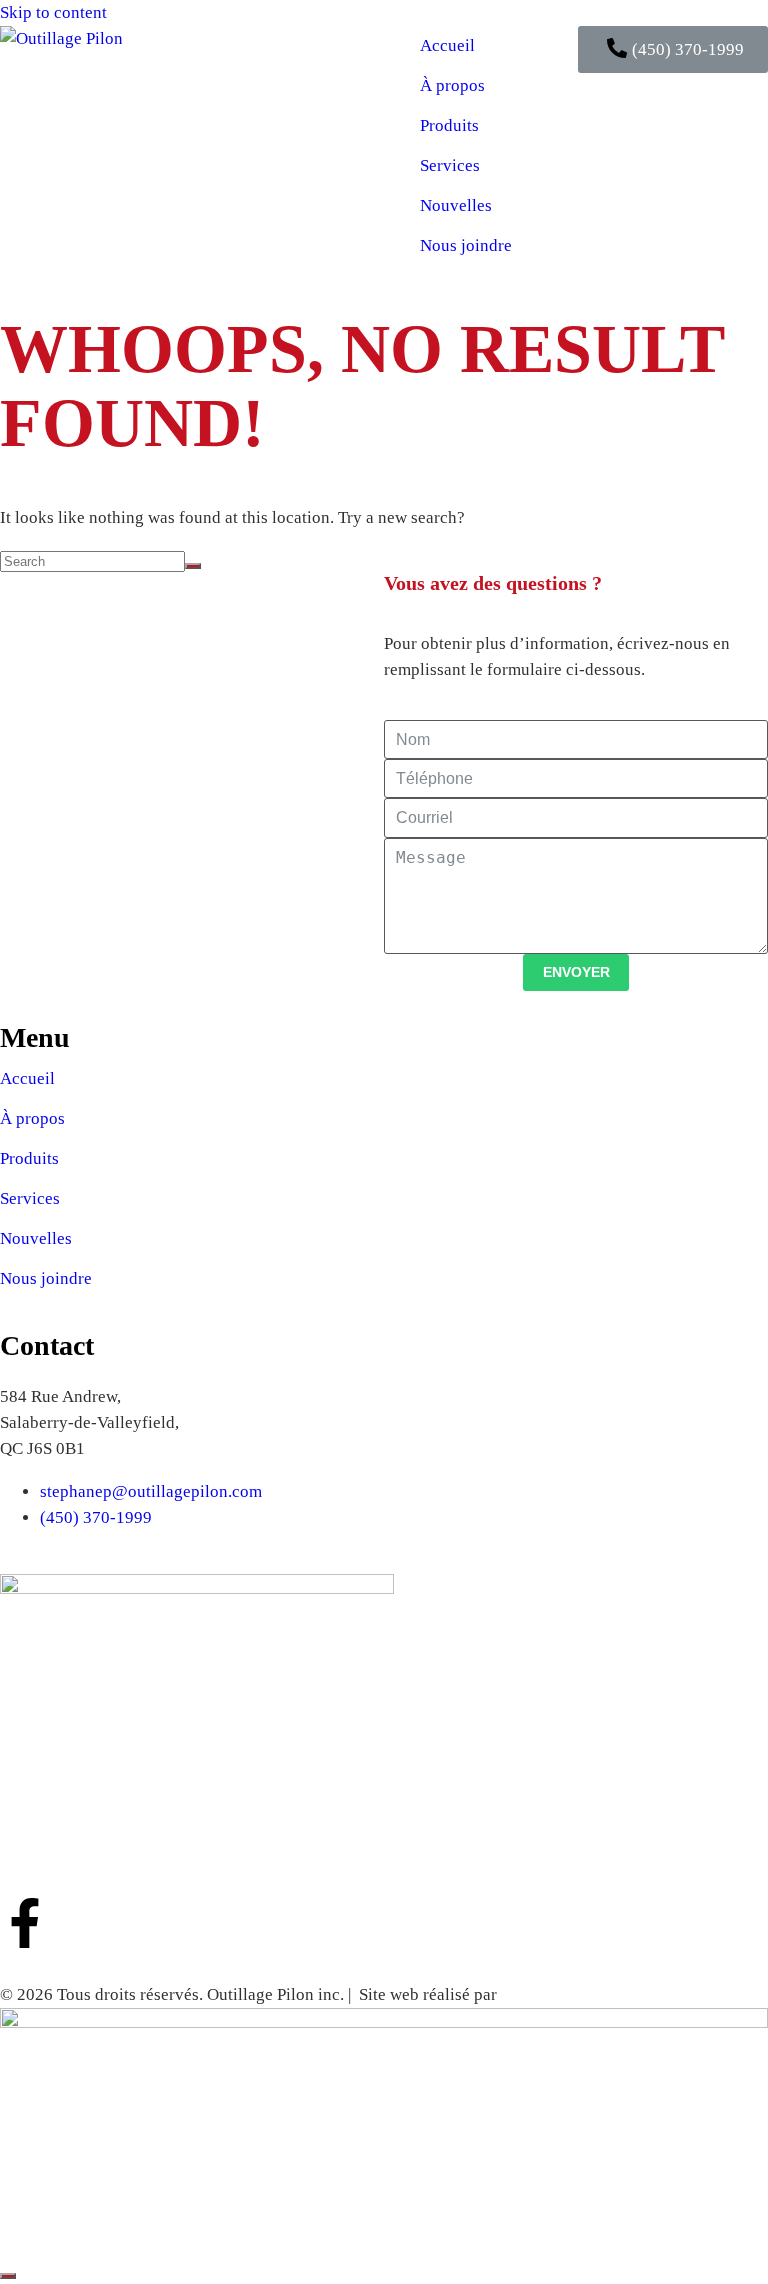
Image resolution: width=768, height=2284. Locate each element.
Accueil (447, 45)
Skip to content (53, 12)
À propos (452, 85)
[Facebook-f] (25, 1923)
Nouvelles (456, 205)
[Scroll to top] (8, 2276)
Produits (449, 125)
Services (450, 165)
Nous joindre (466, 245)
